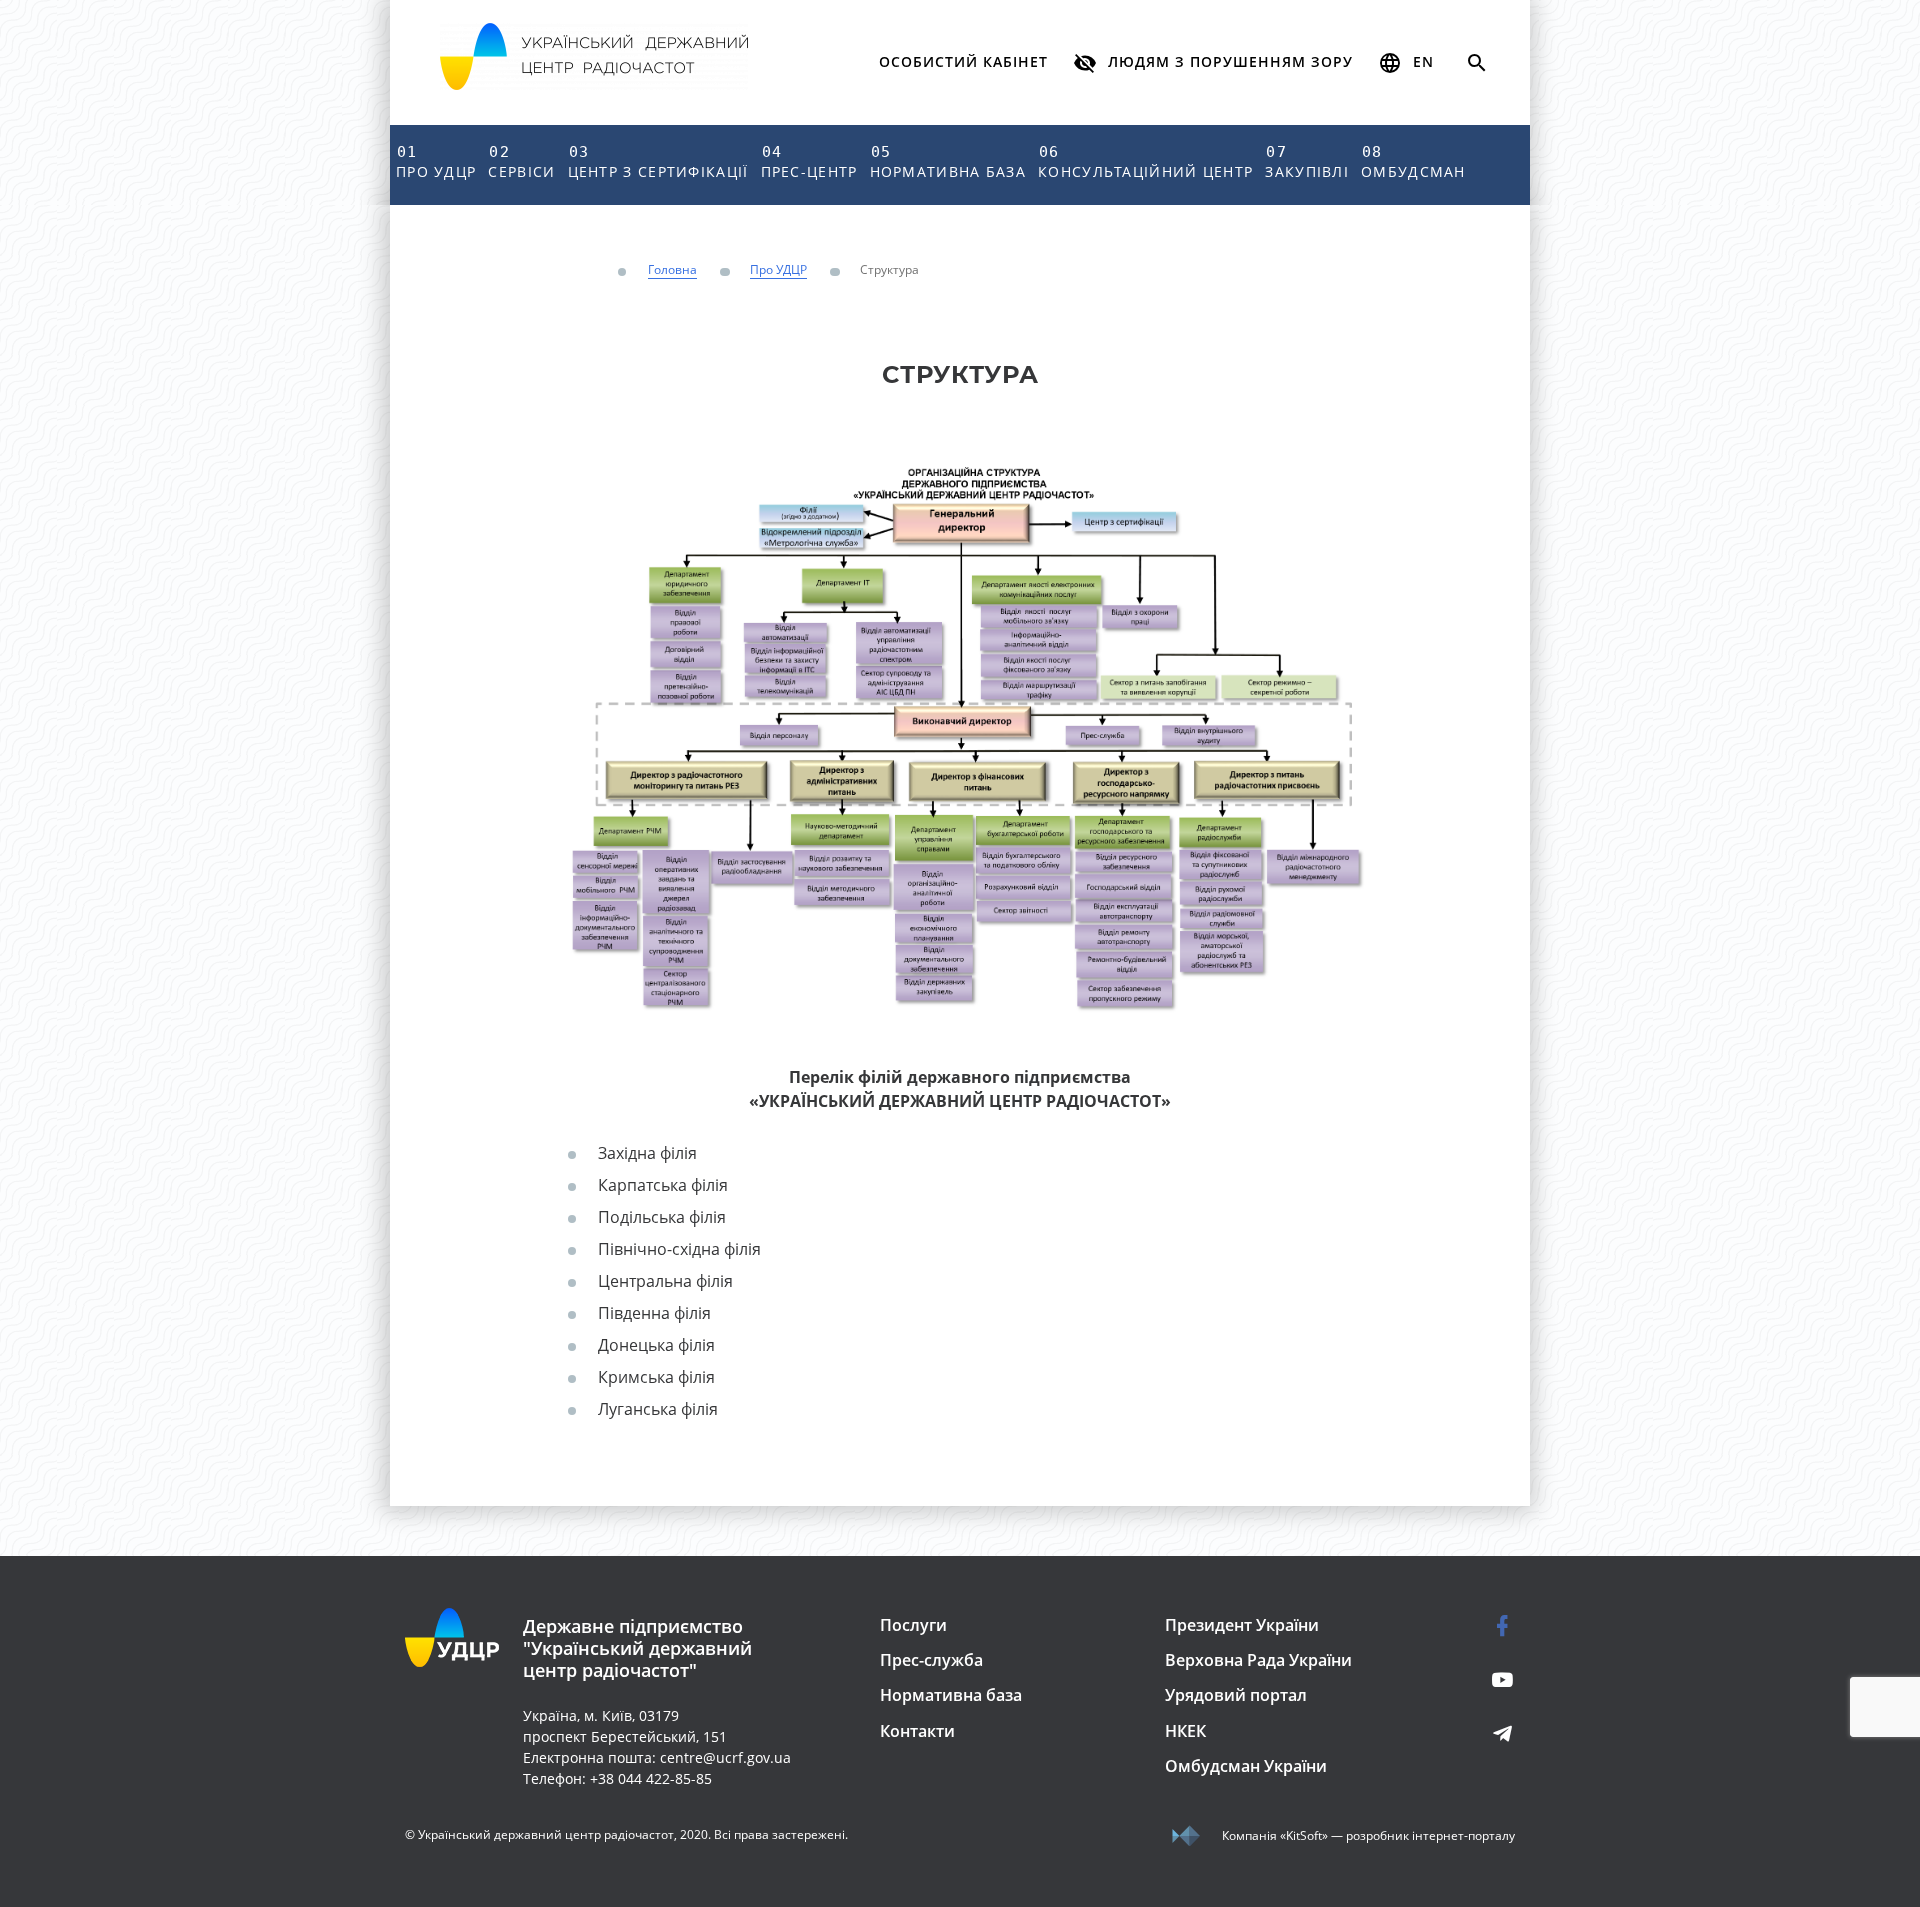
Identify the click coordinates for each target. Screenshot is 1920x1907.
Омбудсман (1413, 162)
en (1421, 61)
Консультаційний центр (1145, 162)
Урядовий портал (1236, 1695)
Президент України (1242, 1625)
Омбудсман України (1246, 1766)
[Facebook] (1482, 1625)
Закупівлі (1307, 162)
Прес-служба (931, 1660)
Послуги (913, 1625)
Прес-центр (809, 162)
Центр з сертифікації (658, 162)
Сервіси (521, 162)
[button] (1213, 62)
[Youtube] (1482, 1679)
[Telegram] (1482, 1733)
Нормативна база (948, 162)
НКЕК (1185, 1731)
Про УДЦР (436, 162)
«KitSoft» (1304, 1835)
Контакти (917, 1731)
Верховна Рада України (1258, 1660)
